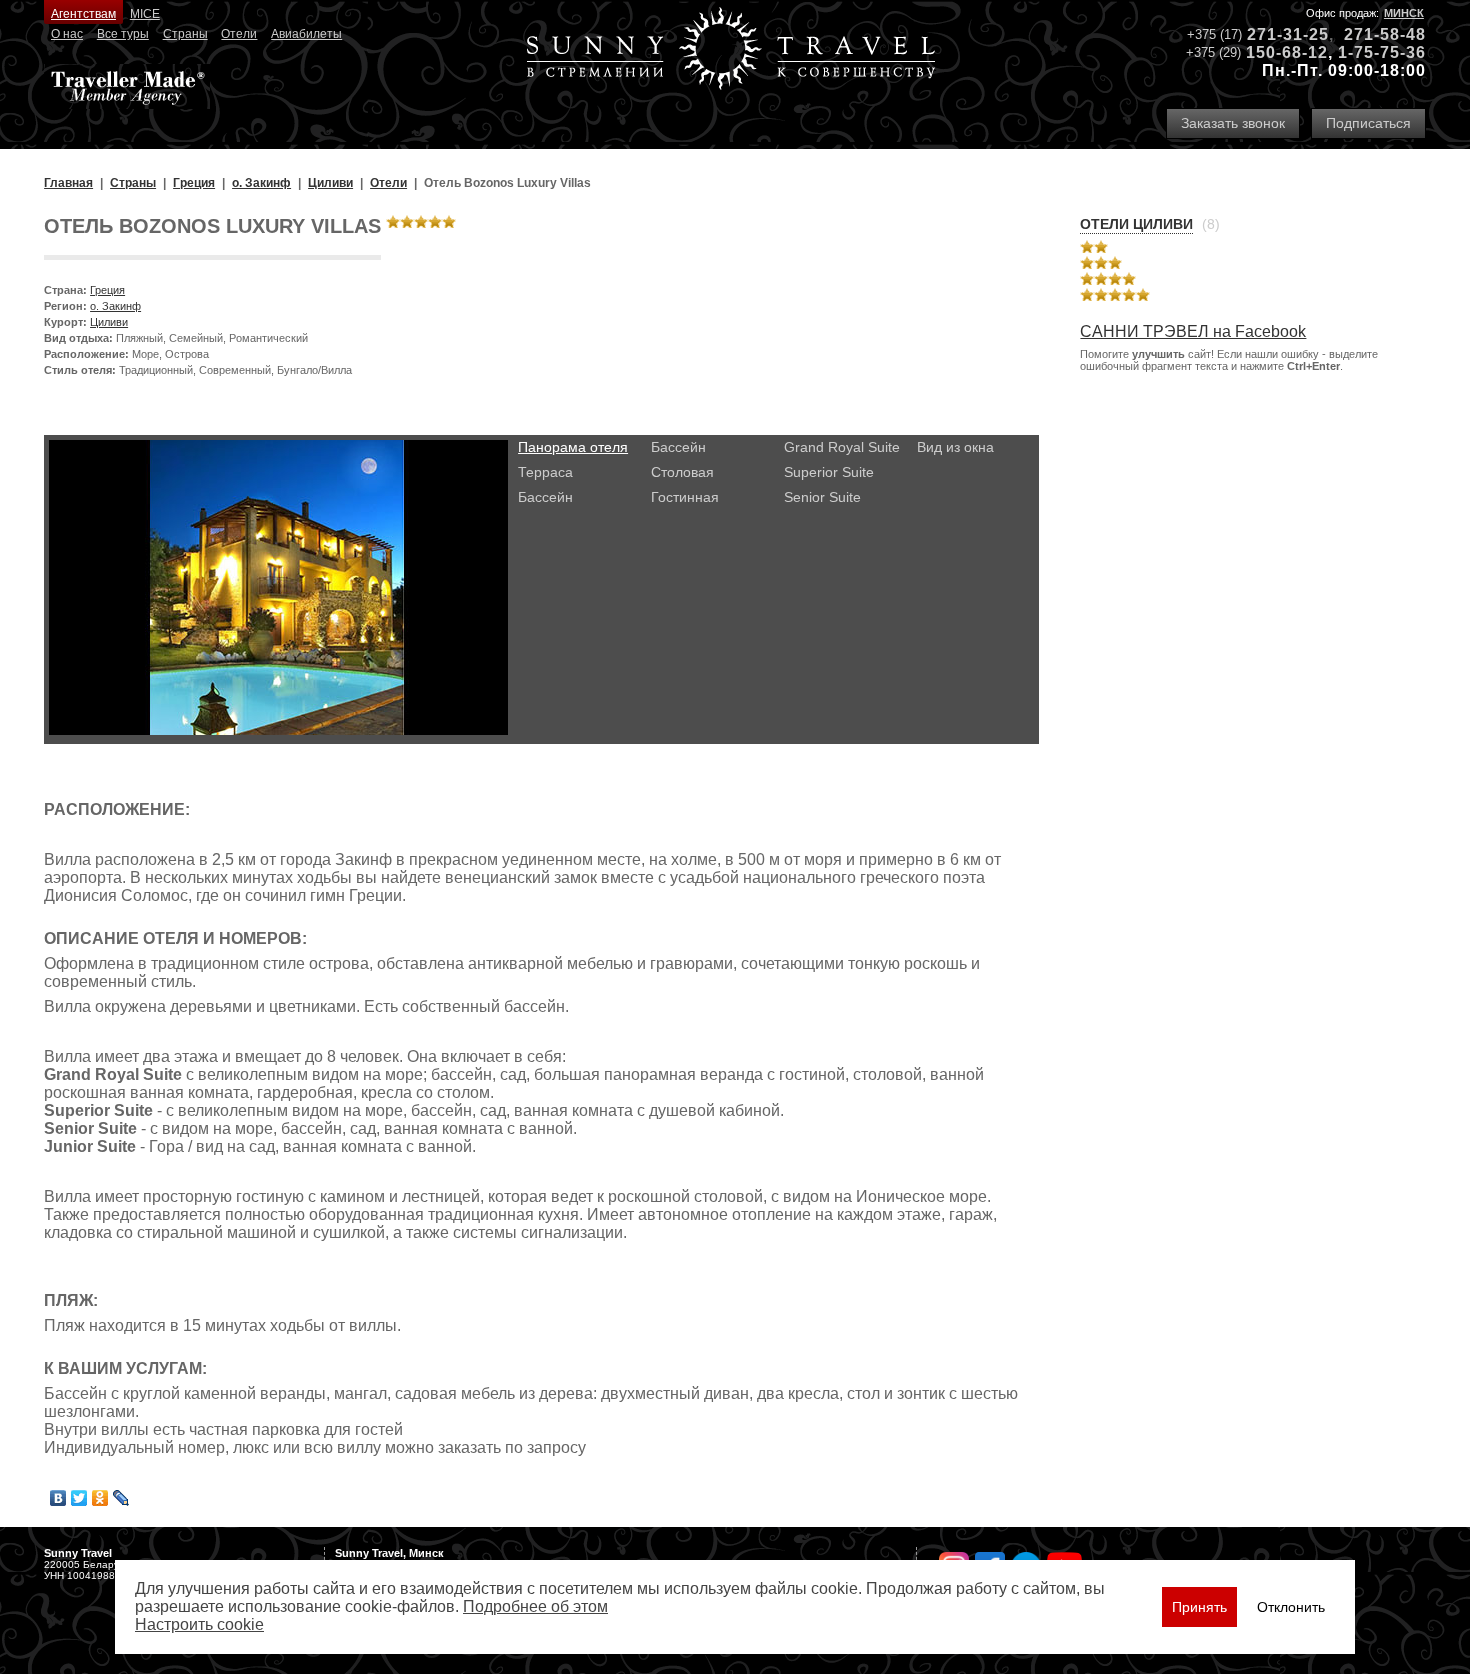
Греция (107, 290)
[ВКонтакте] (58, 1498)
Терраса (545, 472)
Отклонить (1291, 1607)
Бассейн (545, 497)
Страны (185, 34)
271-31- (1278, 34)
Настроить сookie (199, 1624)
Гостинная (685, 497)
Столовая (682, 472)
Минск (1404, 13)
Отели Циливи (1136, 224)
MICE (145, 14)
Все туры (123, 34)
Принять (1199, 1607)
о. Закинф (115, 306)
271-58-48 (1385, 34)
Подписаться (1368, 123)
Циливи (109, 322)
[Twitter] (79, 1498)
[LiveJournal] (121, 1498)
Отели (239, 34)
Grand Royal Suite (842, 447)
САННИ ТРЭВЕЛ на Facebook (1193, 331)
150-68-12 (1287, 52)
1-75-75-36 (1382, 52)
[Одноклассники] (100, 1498)
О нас (67, 34)
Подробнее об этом (535, 1606)
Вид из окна (955, 447)
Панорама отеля (573, 447)
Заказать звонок (1233, 123)
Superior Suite (829, 472)
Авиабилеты (306, 34)
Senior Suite (822, 497)
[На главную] (731, 50)
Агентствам (83, 14)
